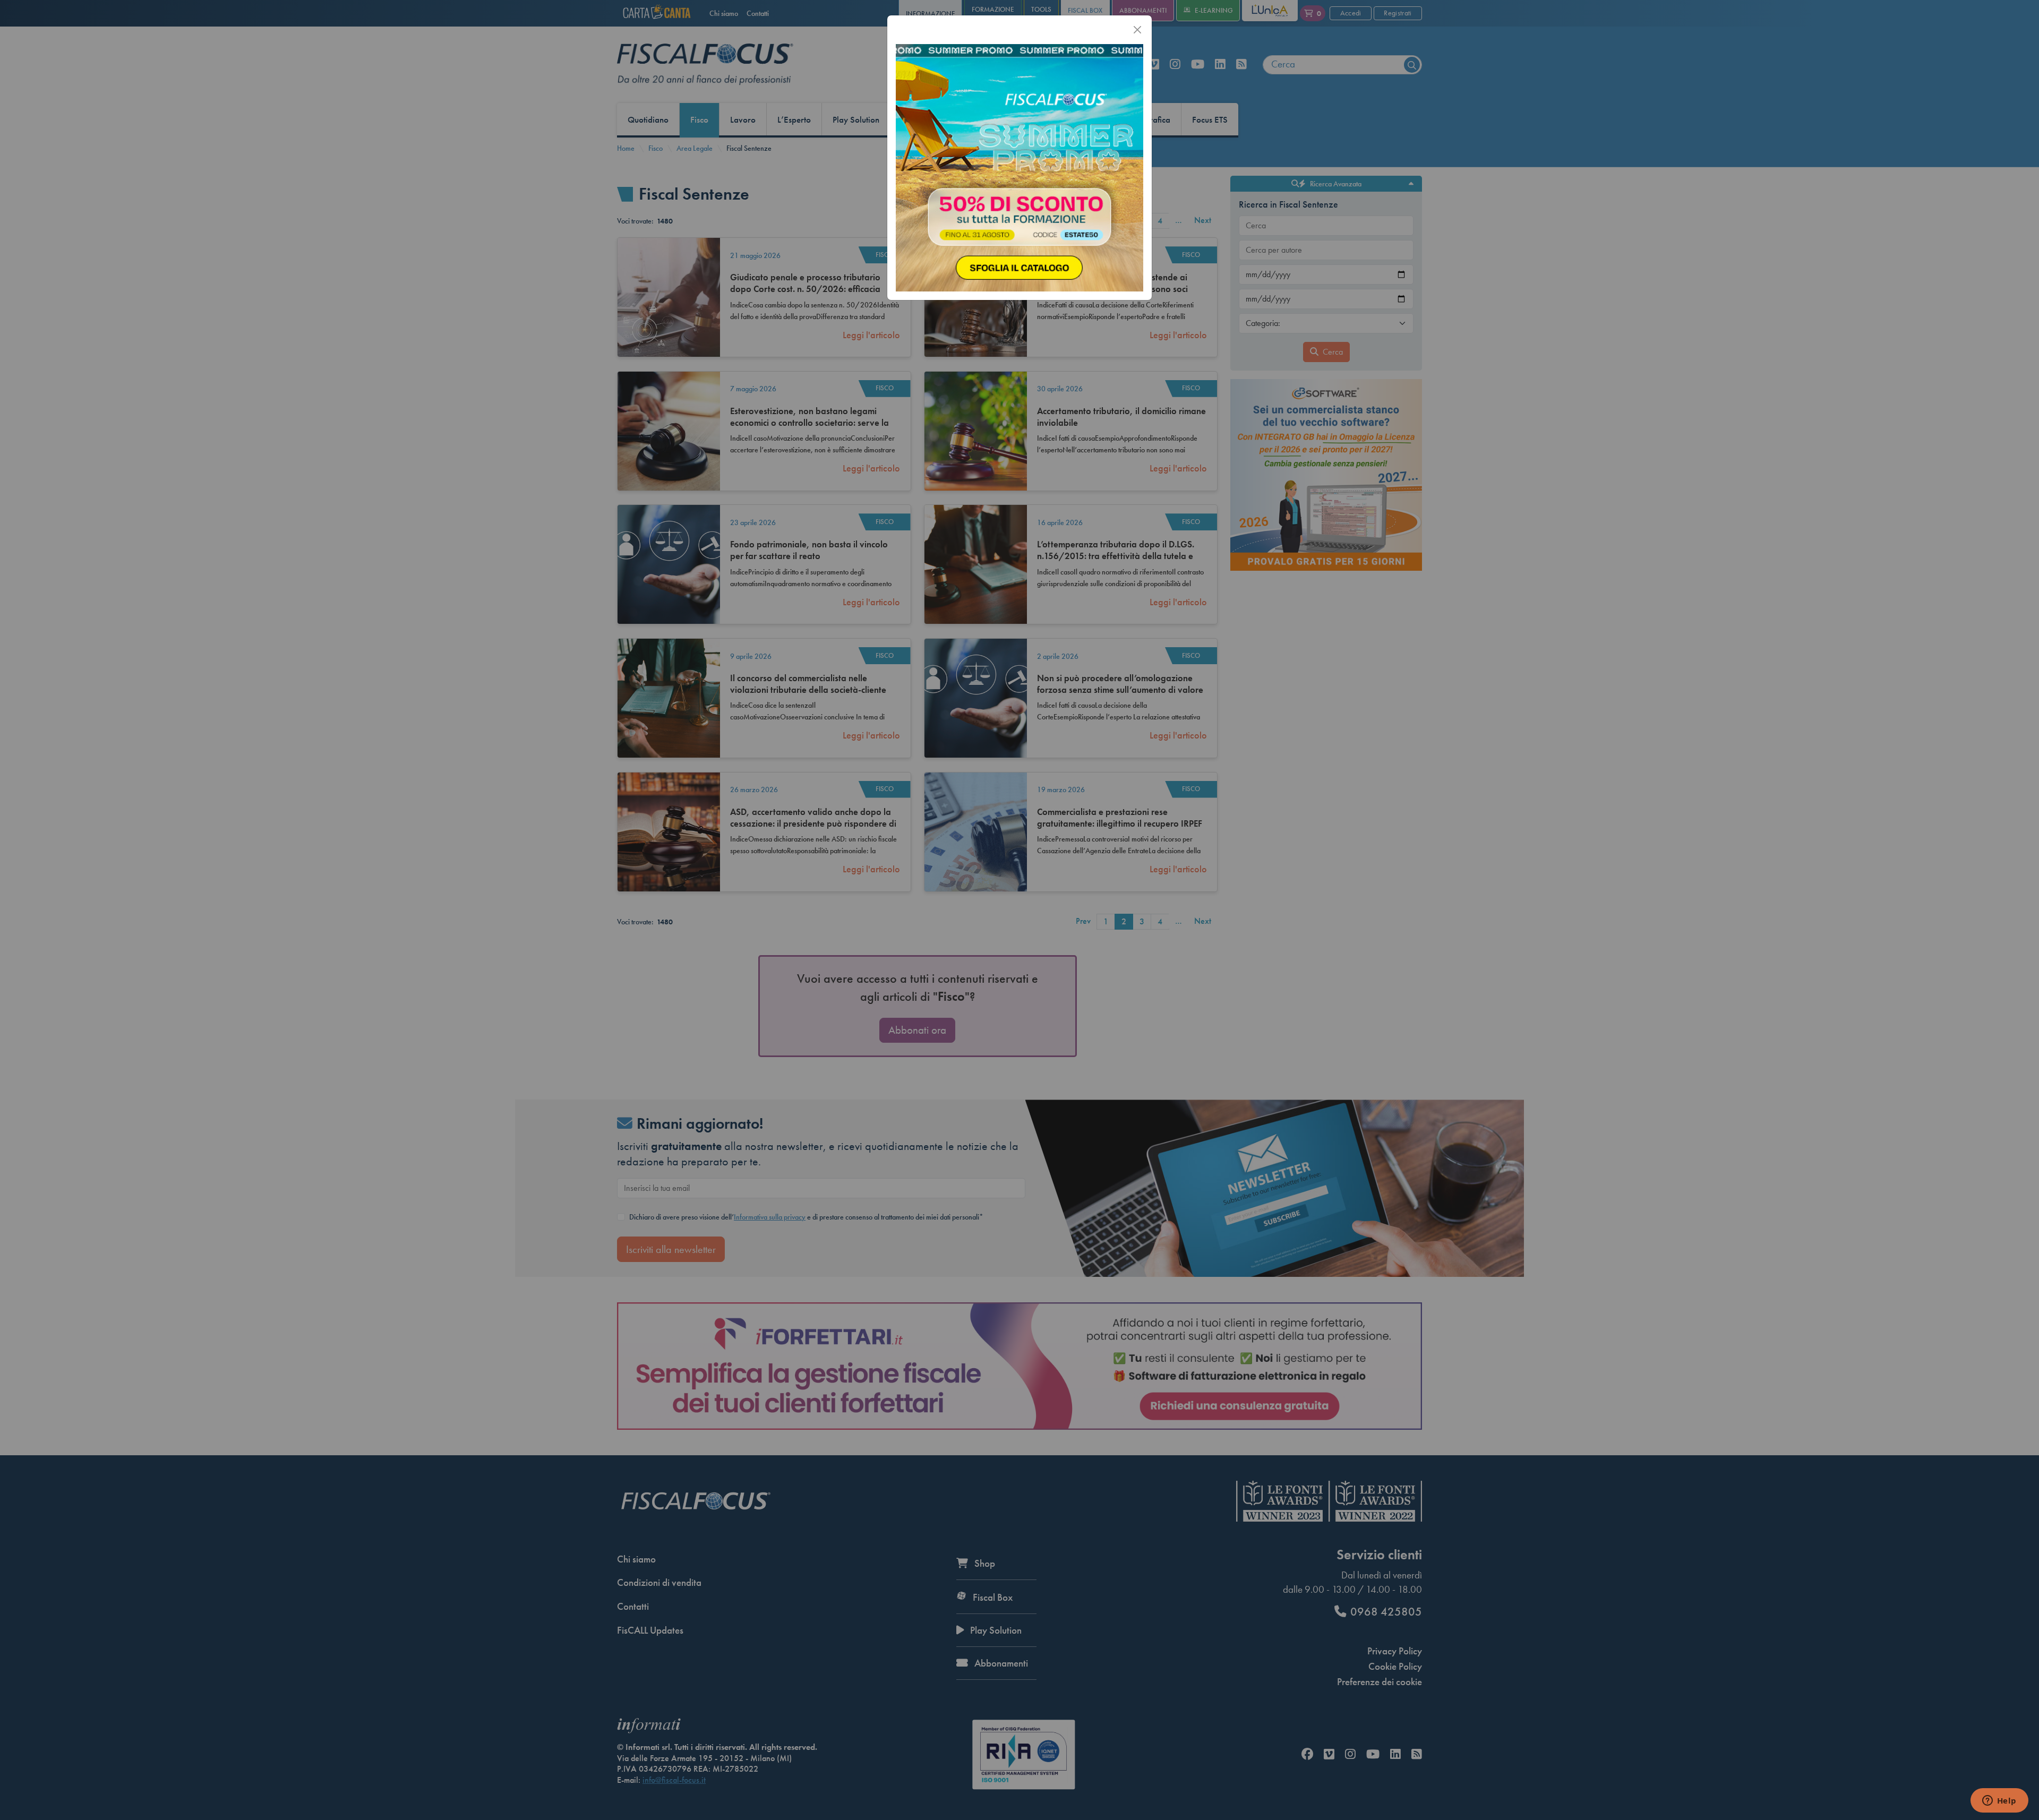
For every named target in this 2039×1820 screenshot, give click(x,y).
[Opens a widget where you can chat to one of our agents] (1999, 1801)
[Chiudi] (1137, 30)
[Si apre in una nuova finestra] (1019, 167)
